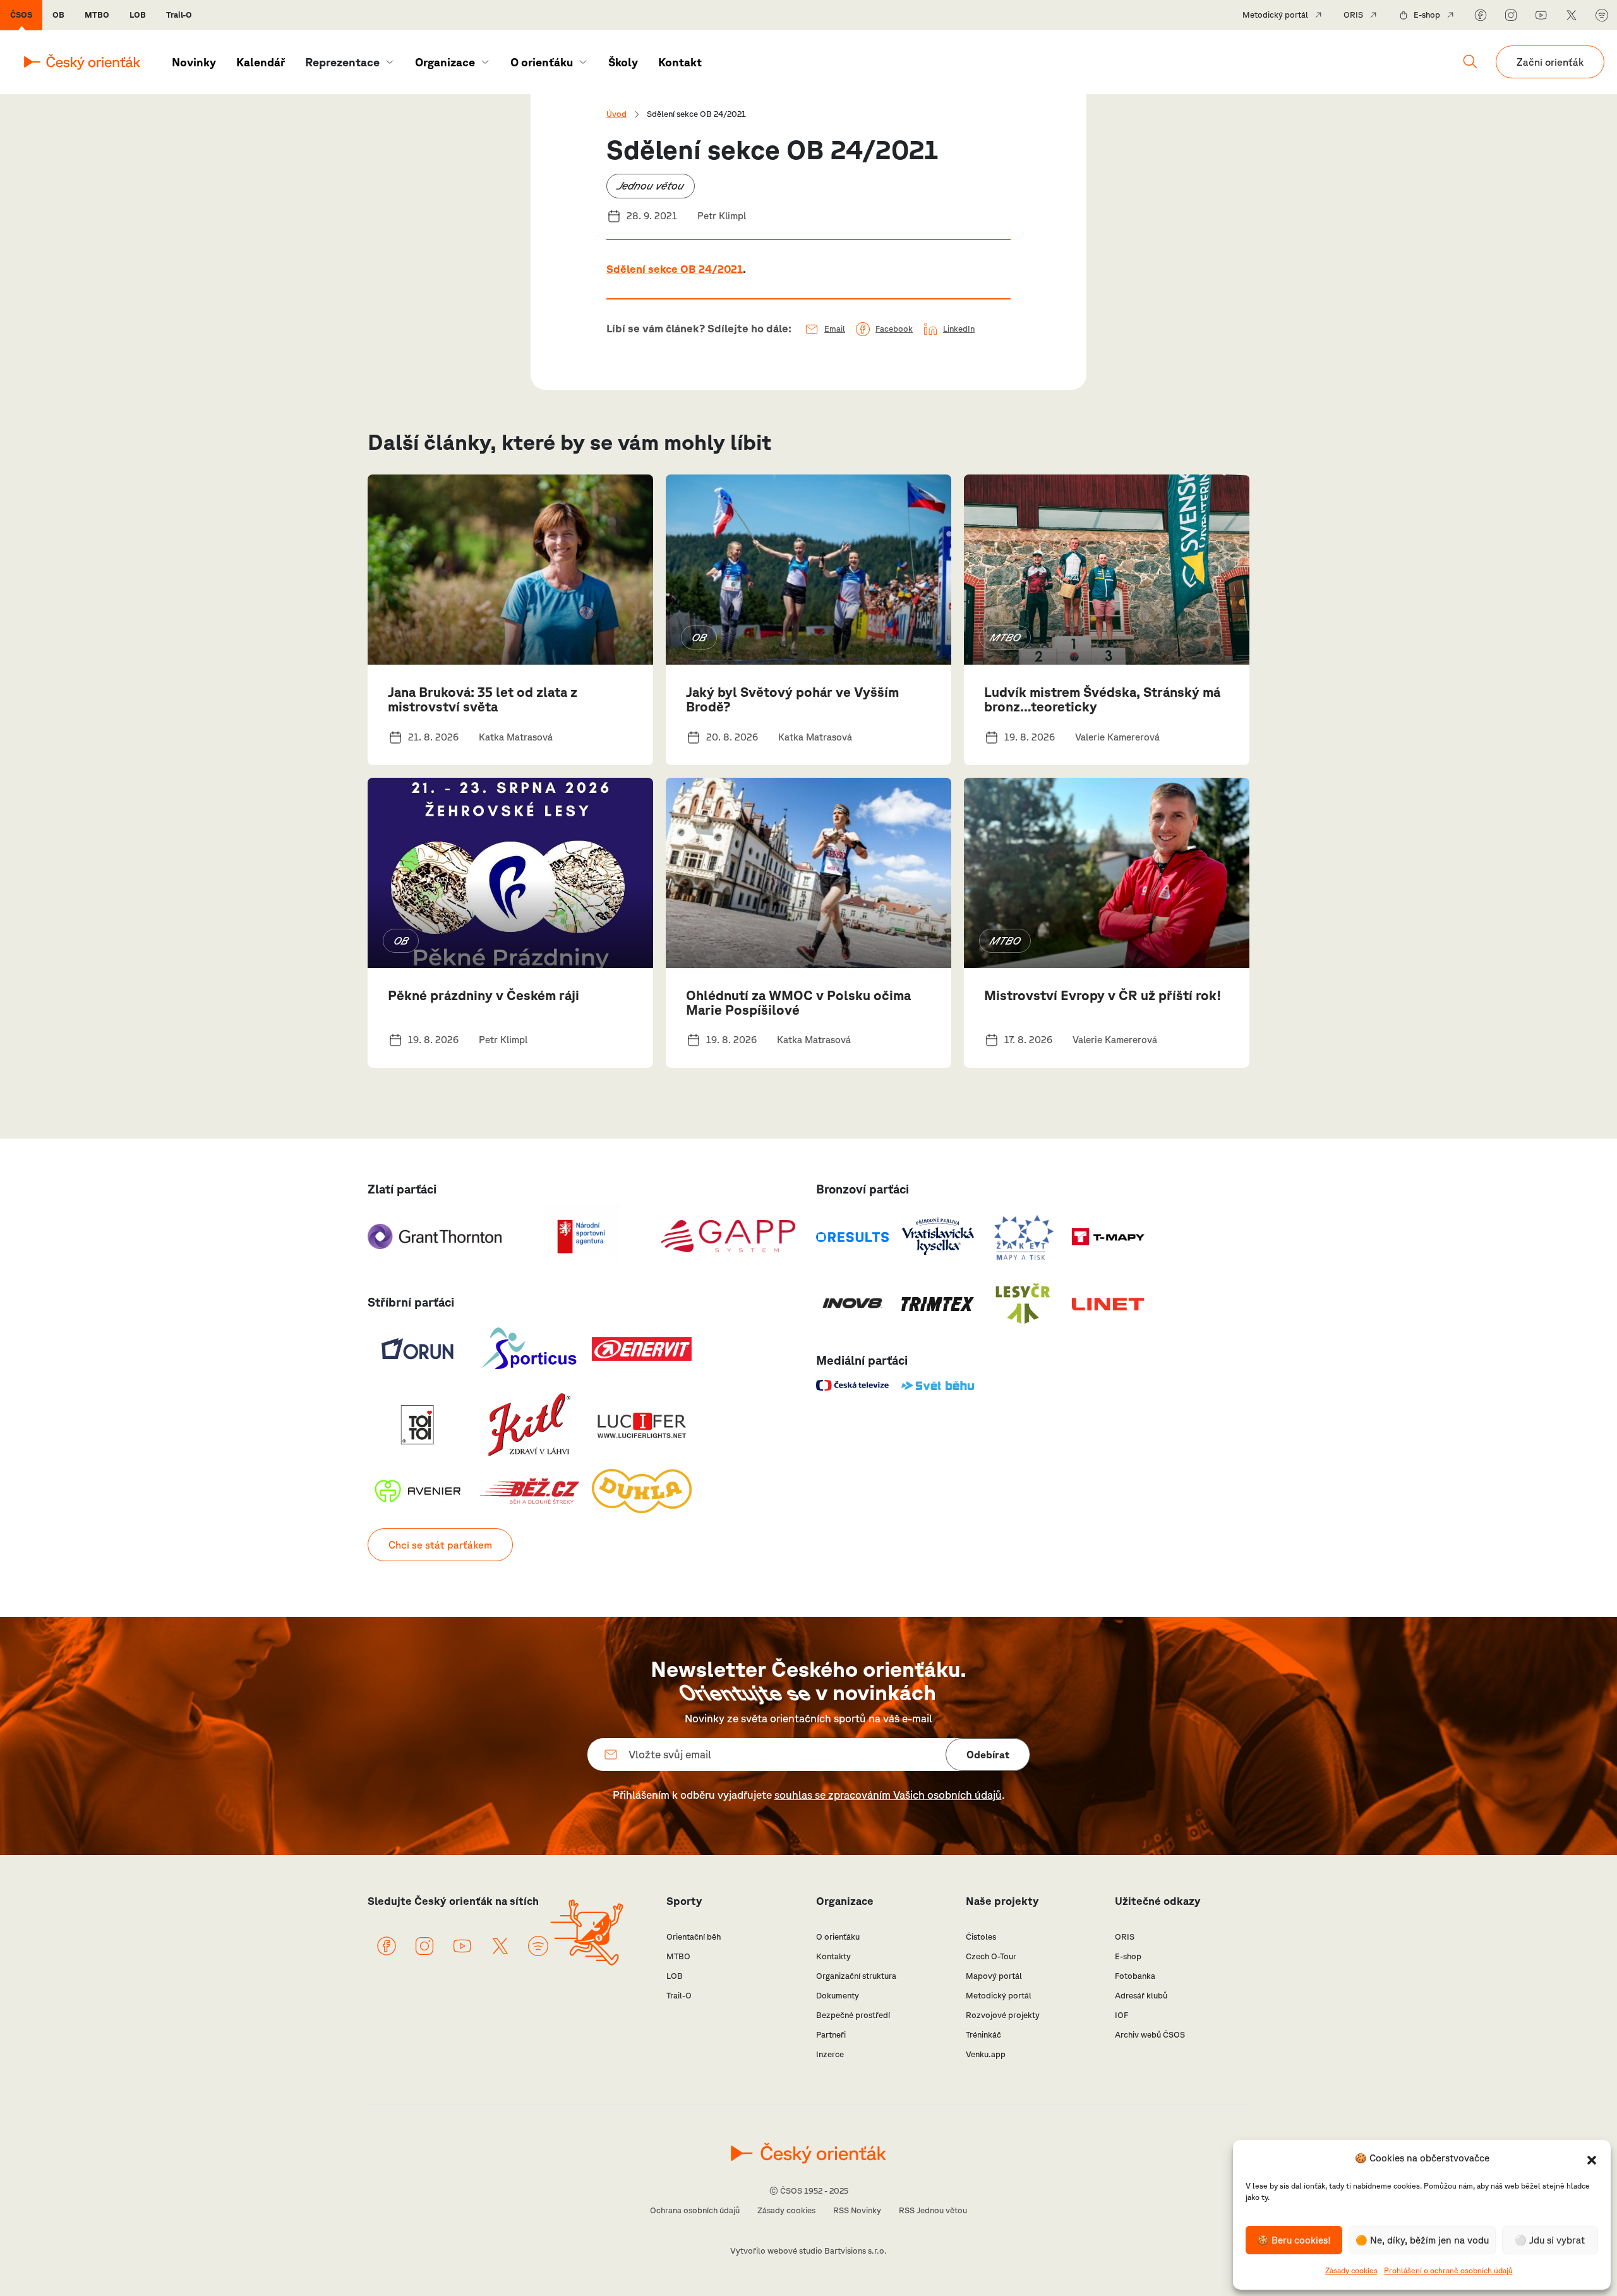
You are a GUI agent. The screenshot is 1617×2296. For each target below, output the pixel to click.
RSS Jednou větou (933, 2210)
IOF (1121, 2015)
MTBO (97, 15)
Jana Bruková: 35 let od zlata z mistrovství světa (483, 699)
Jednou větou (651, 185)
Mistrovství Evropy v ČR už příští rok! (1103, 995)
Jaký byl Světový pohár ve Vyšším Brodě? (792, 699)
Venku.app (986, 2054)
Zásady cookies (1351, 2270)
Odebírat (988, 1755)
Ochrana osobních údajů (695, 2210)
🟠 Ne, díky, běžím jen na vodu (1422, 2240)
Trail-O (179, 15)
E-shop (1427, 15)
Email (835, 329)
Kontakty (833, 1956)
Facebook (894, 329)
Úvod (616, 114)
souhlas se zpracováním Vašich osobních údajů (888, 1795)
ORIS (1353, 15)
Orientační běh (694, 1937)
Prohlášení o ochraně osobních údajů (1448, 2270)
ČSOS (21, 15)
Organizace (445, 62)
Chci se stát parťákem (440, 1545)
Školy (623, 62)
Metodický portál (1275, 15)
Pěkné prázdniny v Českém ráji (484, 995)
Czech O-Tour (991, 1956)
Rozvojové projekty (1003, 2015)
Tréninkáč (983, 2035)
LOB (138, 15)
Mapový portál (994, 1976)
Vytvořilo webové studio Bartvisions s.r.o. (808, 2251)
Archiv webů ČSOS (1150, 2035)
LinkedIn (959, 329)
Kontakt (680, 62)
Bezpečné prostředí (853, 2015)
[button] (1592, 2159)
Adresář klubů (1141, 1996)
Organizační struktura (856, 1976)
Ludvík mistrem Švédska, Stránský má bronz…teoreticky (1102, 699)
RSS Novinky (857, 2210)
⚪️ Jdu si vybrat (1550, 2240)
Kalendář (261, 62)
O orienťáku (542, 62)
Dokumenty (838, 1996)
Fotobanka (1135, 1976)
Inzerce (830, 2054)
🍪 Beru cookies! (1294, 2240)
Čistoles (981, 1937)
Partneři (831, 2035)
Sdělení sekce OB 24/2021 (675, 269)
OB (58, 15)
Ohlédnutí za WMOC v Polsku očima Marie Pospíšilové (798, 1002)
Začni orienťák (1550, 62)
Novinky (194, 62)
